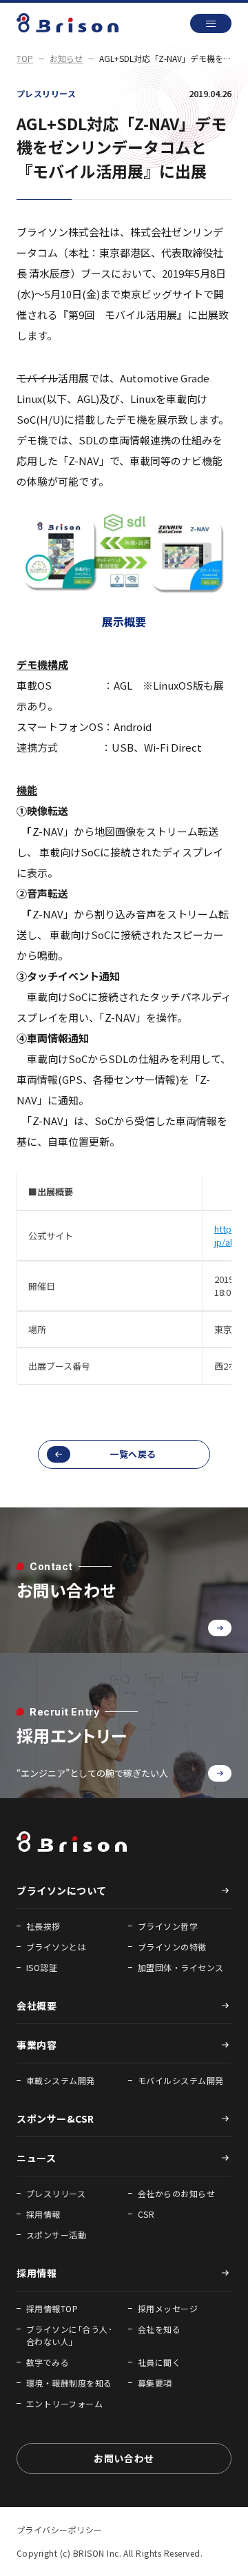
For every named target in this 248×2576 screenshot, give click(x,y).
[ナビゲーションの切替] (211, 23)
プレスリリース (46, 93)
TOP (25, 58)
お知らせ (66, 58)
